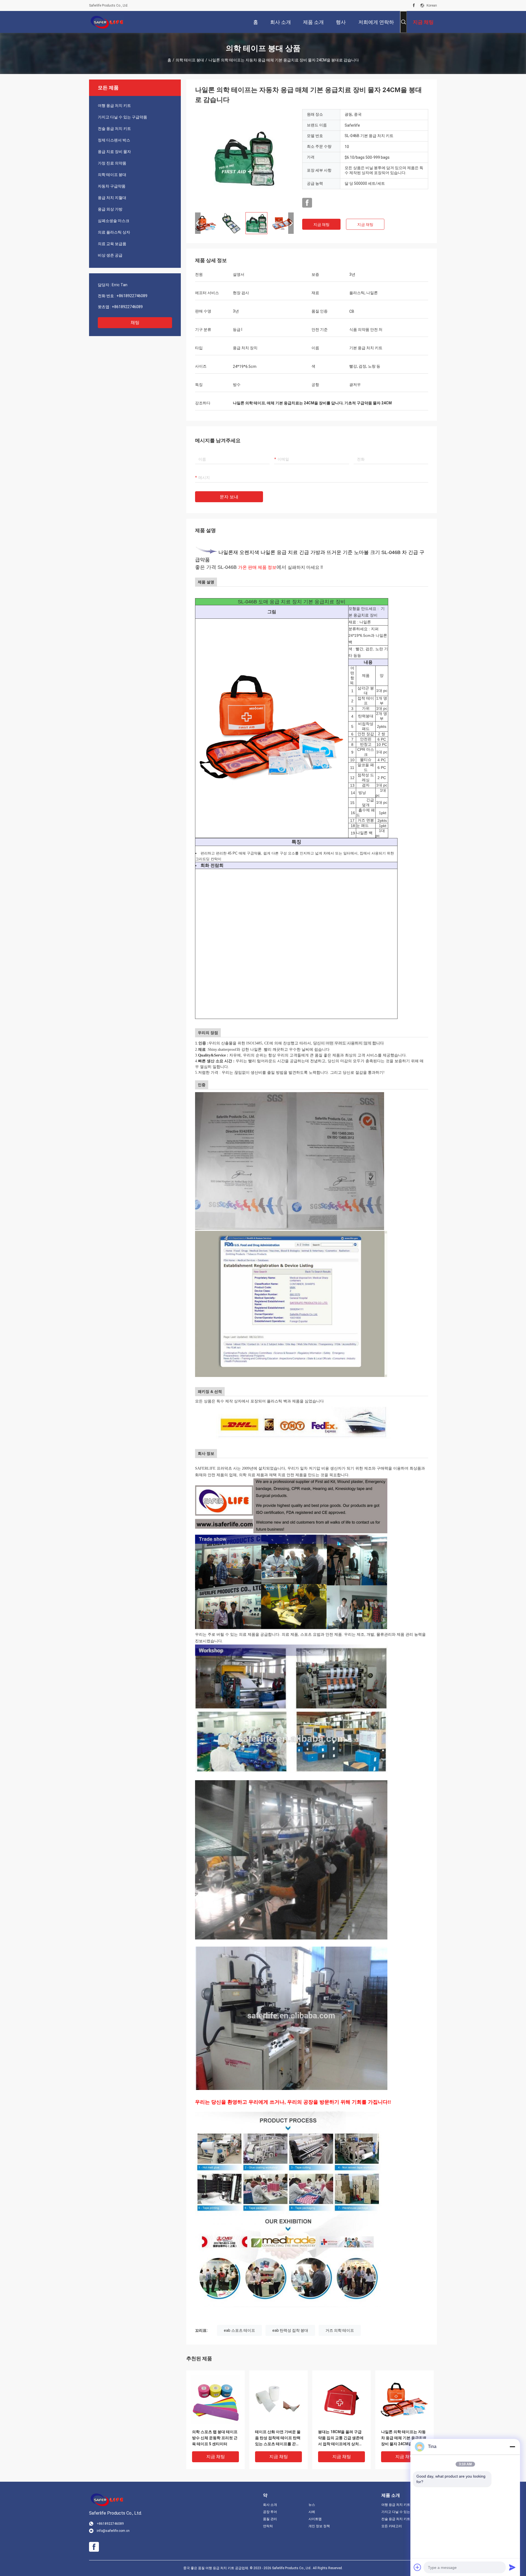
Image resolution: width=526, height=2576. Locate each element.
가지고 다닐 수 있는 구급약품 (122, 117)
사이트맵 (315, 2519)
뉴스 (312, 2505)
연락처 (268, 2526)
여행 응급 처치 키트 (114, 106)
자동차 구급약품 (112, 186)
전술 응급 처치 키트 (114, 129)
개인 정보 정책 (319, 2526)
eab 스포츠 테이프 (239, 2330)
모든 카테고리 (392, 2526)
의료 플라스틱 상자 (114, 232)
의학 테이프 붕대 (190, 60)
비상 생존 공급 (110, 255)
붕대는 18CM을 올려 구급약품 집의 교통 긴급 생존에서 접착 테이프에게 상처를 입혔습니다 (341, 2438)
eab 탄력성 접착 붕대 (290, 2330)
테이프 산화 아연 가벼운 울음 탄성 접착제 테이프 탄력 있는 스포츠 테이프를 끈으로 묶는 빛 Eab (278, 2438)
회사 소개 (270, 2505)
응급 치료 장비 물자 (114, 152)
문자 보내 (229, 497)
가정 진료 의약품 (112, 163)
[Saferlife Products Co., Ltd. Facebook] (414, 5)
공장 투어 (270, 2512)
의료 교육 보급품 (112, 244)
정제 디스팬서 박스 (114, 140)
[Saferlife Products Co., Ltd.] (107, 22)
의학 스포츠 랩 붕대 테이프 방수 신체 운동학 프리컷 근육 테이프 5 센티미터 (215, 2438)
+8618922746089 (132, 296)
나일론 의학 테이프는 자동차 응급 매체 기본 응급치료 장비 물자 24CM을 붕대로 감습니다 (404, 2438)
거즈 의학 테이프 (340, 2330)
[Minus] (512, 2447)
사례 (312, 2512)
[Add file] (418, 2567)
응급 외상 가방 (110, 209)
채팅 (135, 323)
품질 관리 (270, 2519)
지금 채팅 (321, 225)
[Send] (512, 2567)
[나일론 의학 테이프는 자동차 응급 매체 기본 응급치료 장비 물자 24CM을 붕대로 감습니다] (244, 158)
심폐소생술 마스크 (114, 221)
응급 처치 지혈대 (112, 198)
